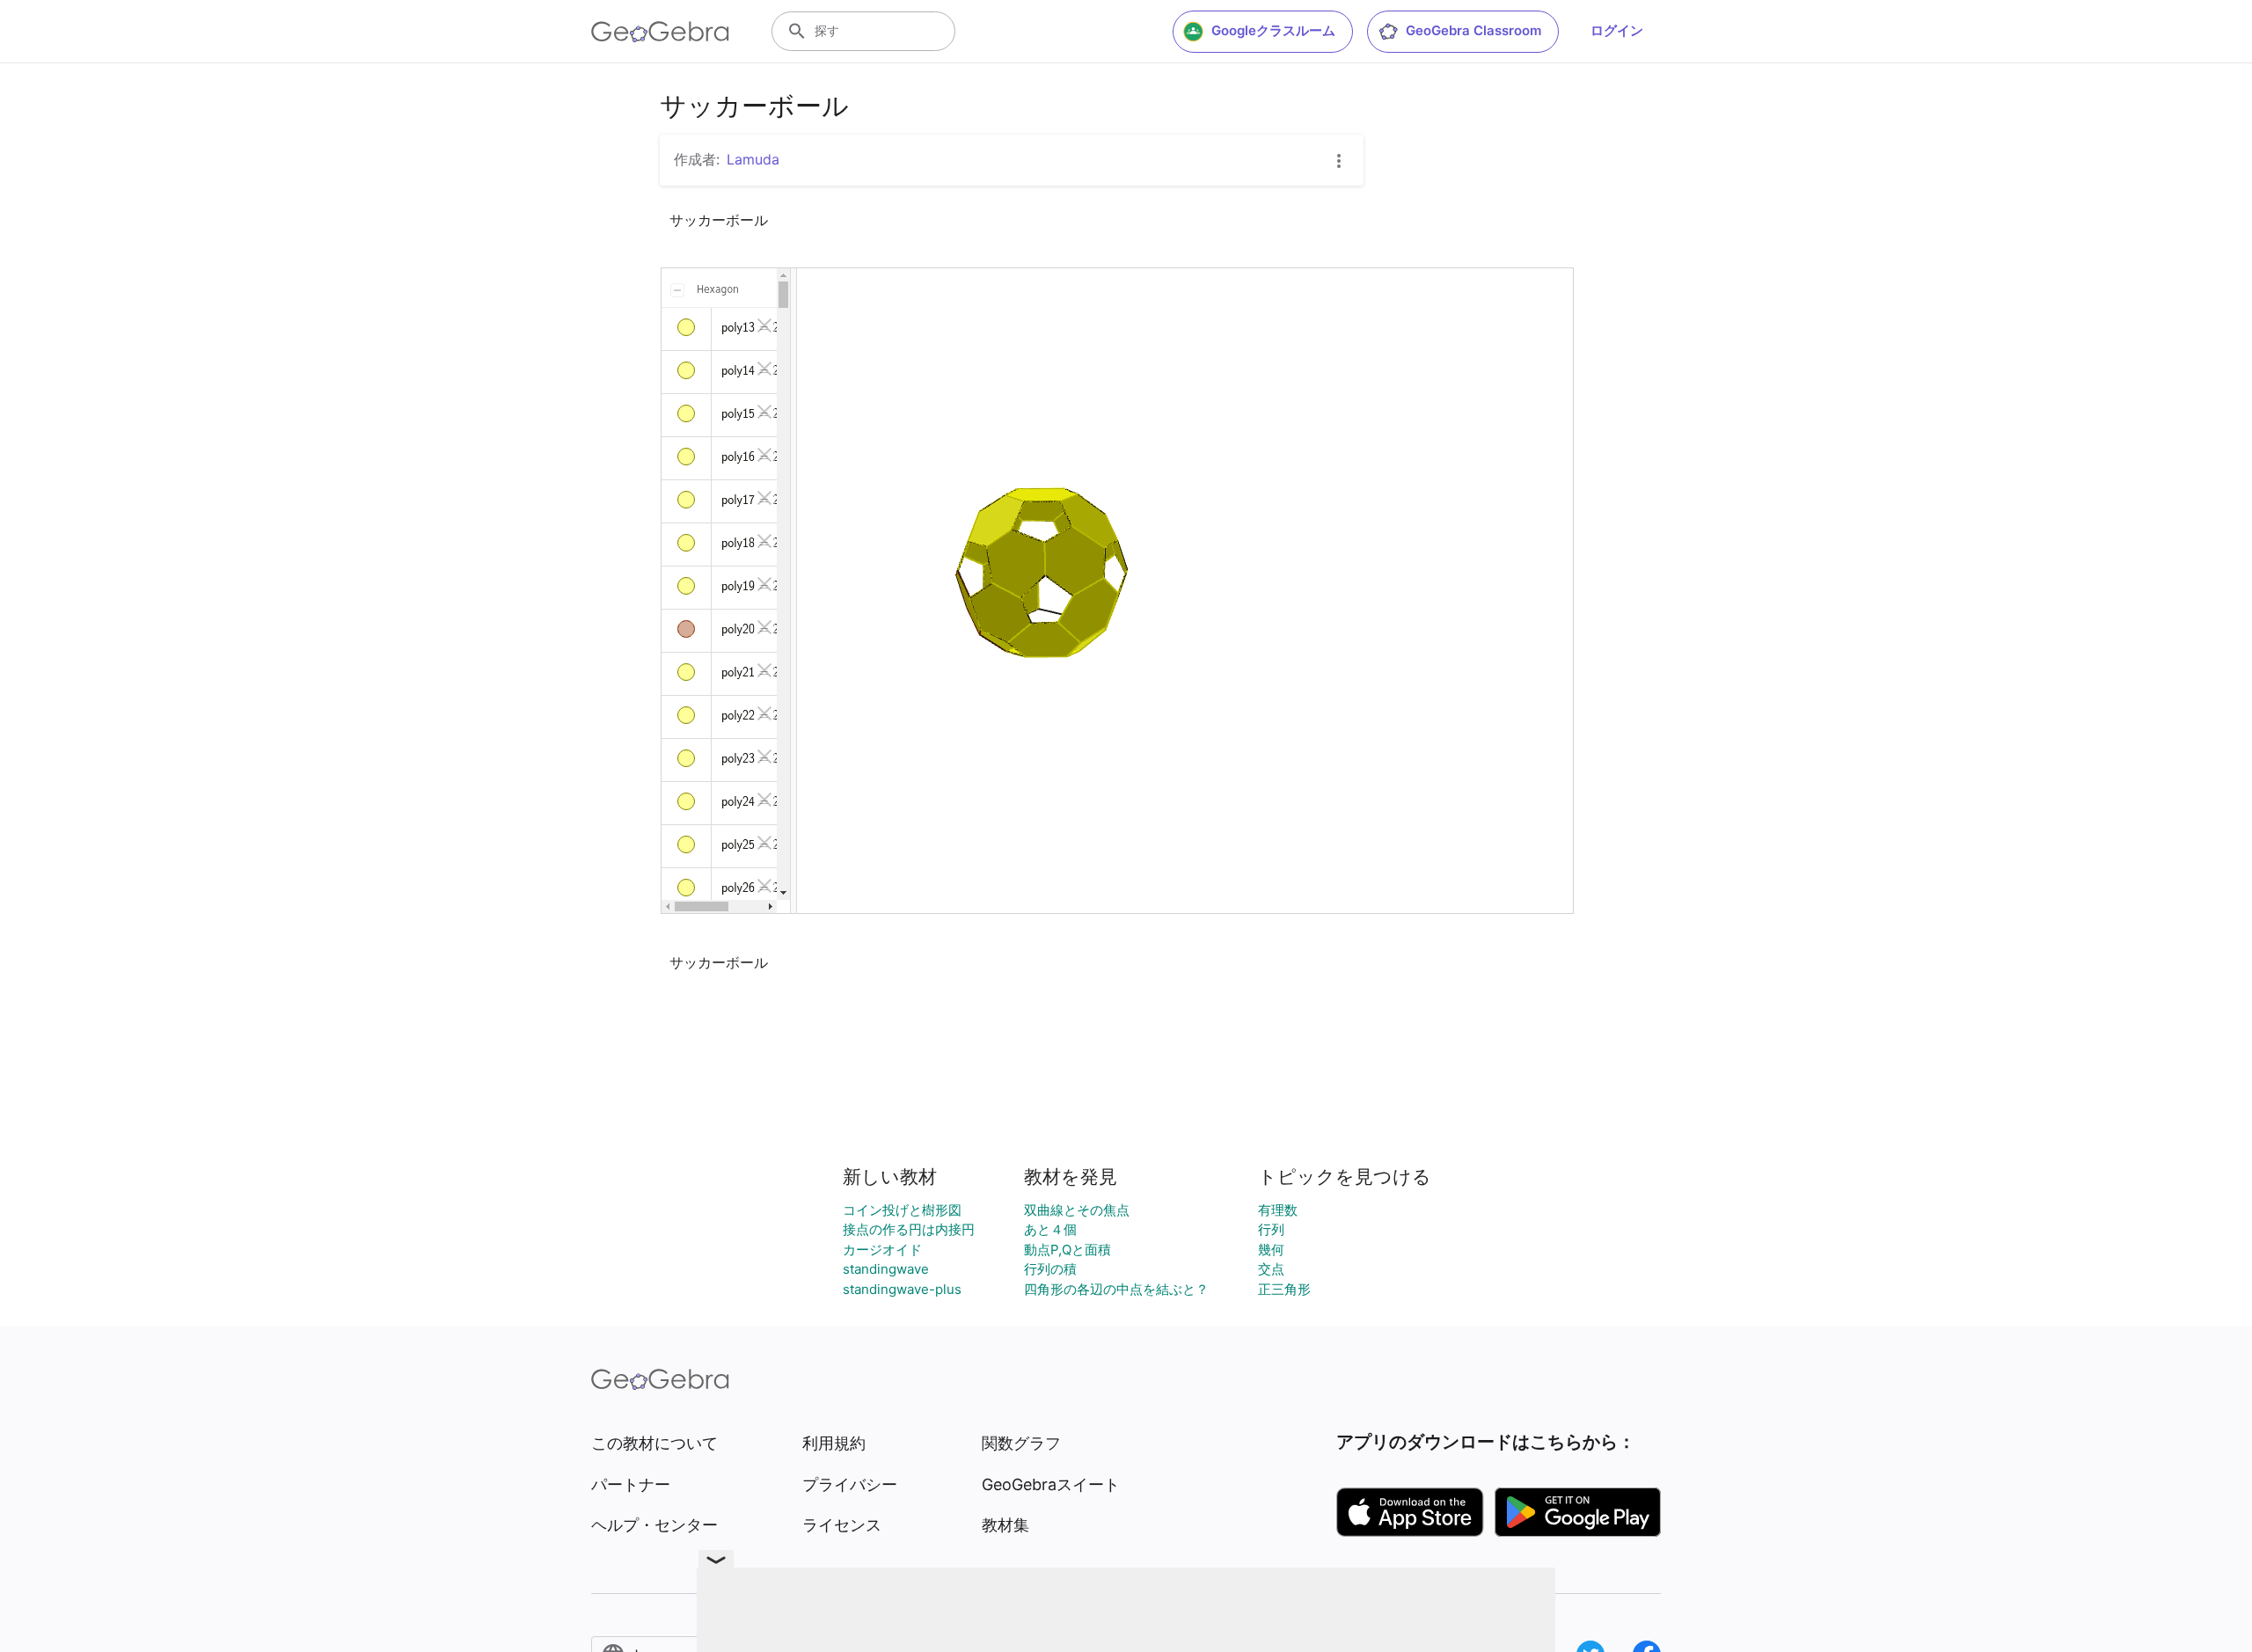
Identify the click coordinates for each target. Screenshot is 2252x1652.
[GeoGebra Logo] (660, 32)
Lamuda (753, 159)
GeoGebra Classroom (1473, 30)
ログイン (1617, 30)
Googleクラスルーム (1273, 30)
